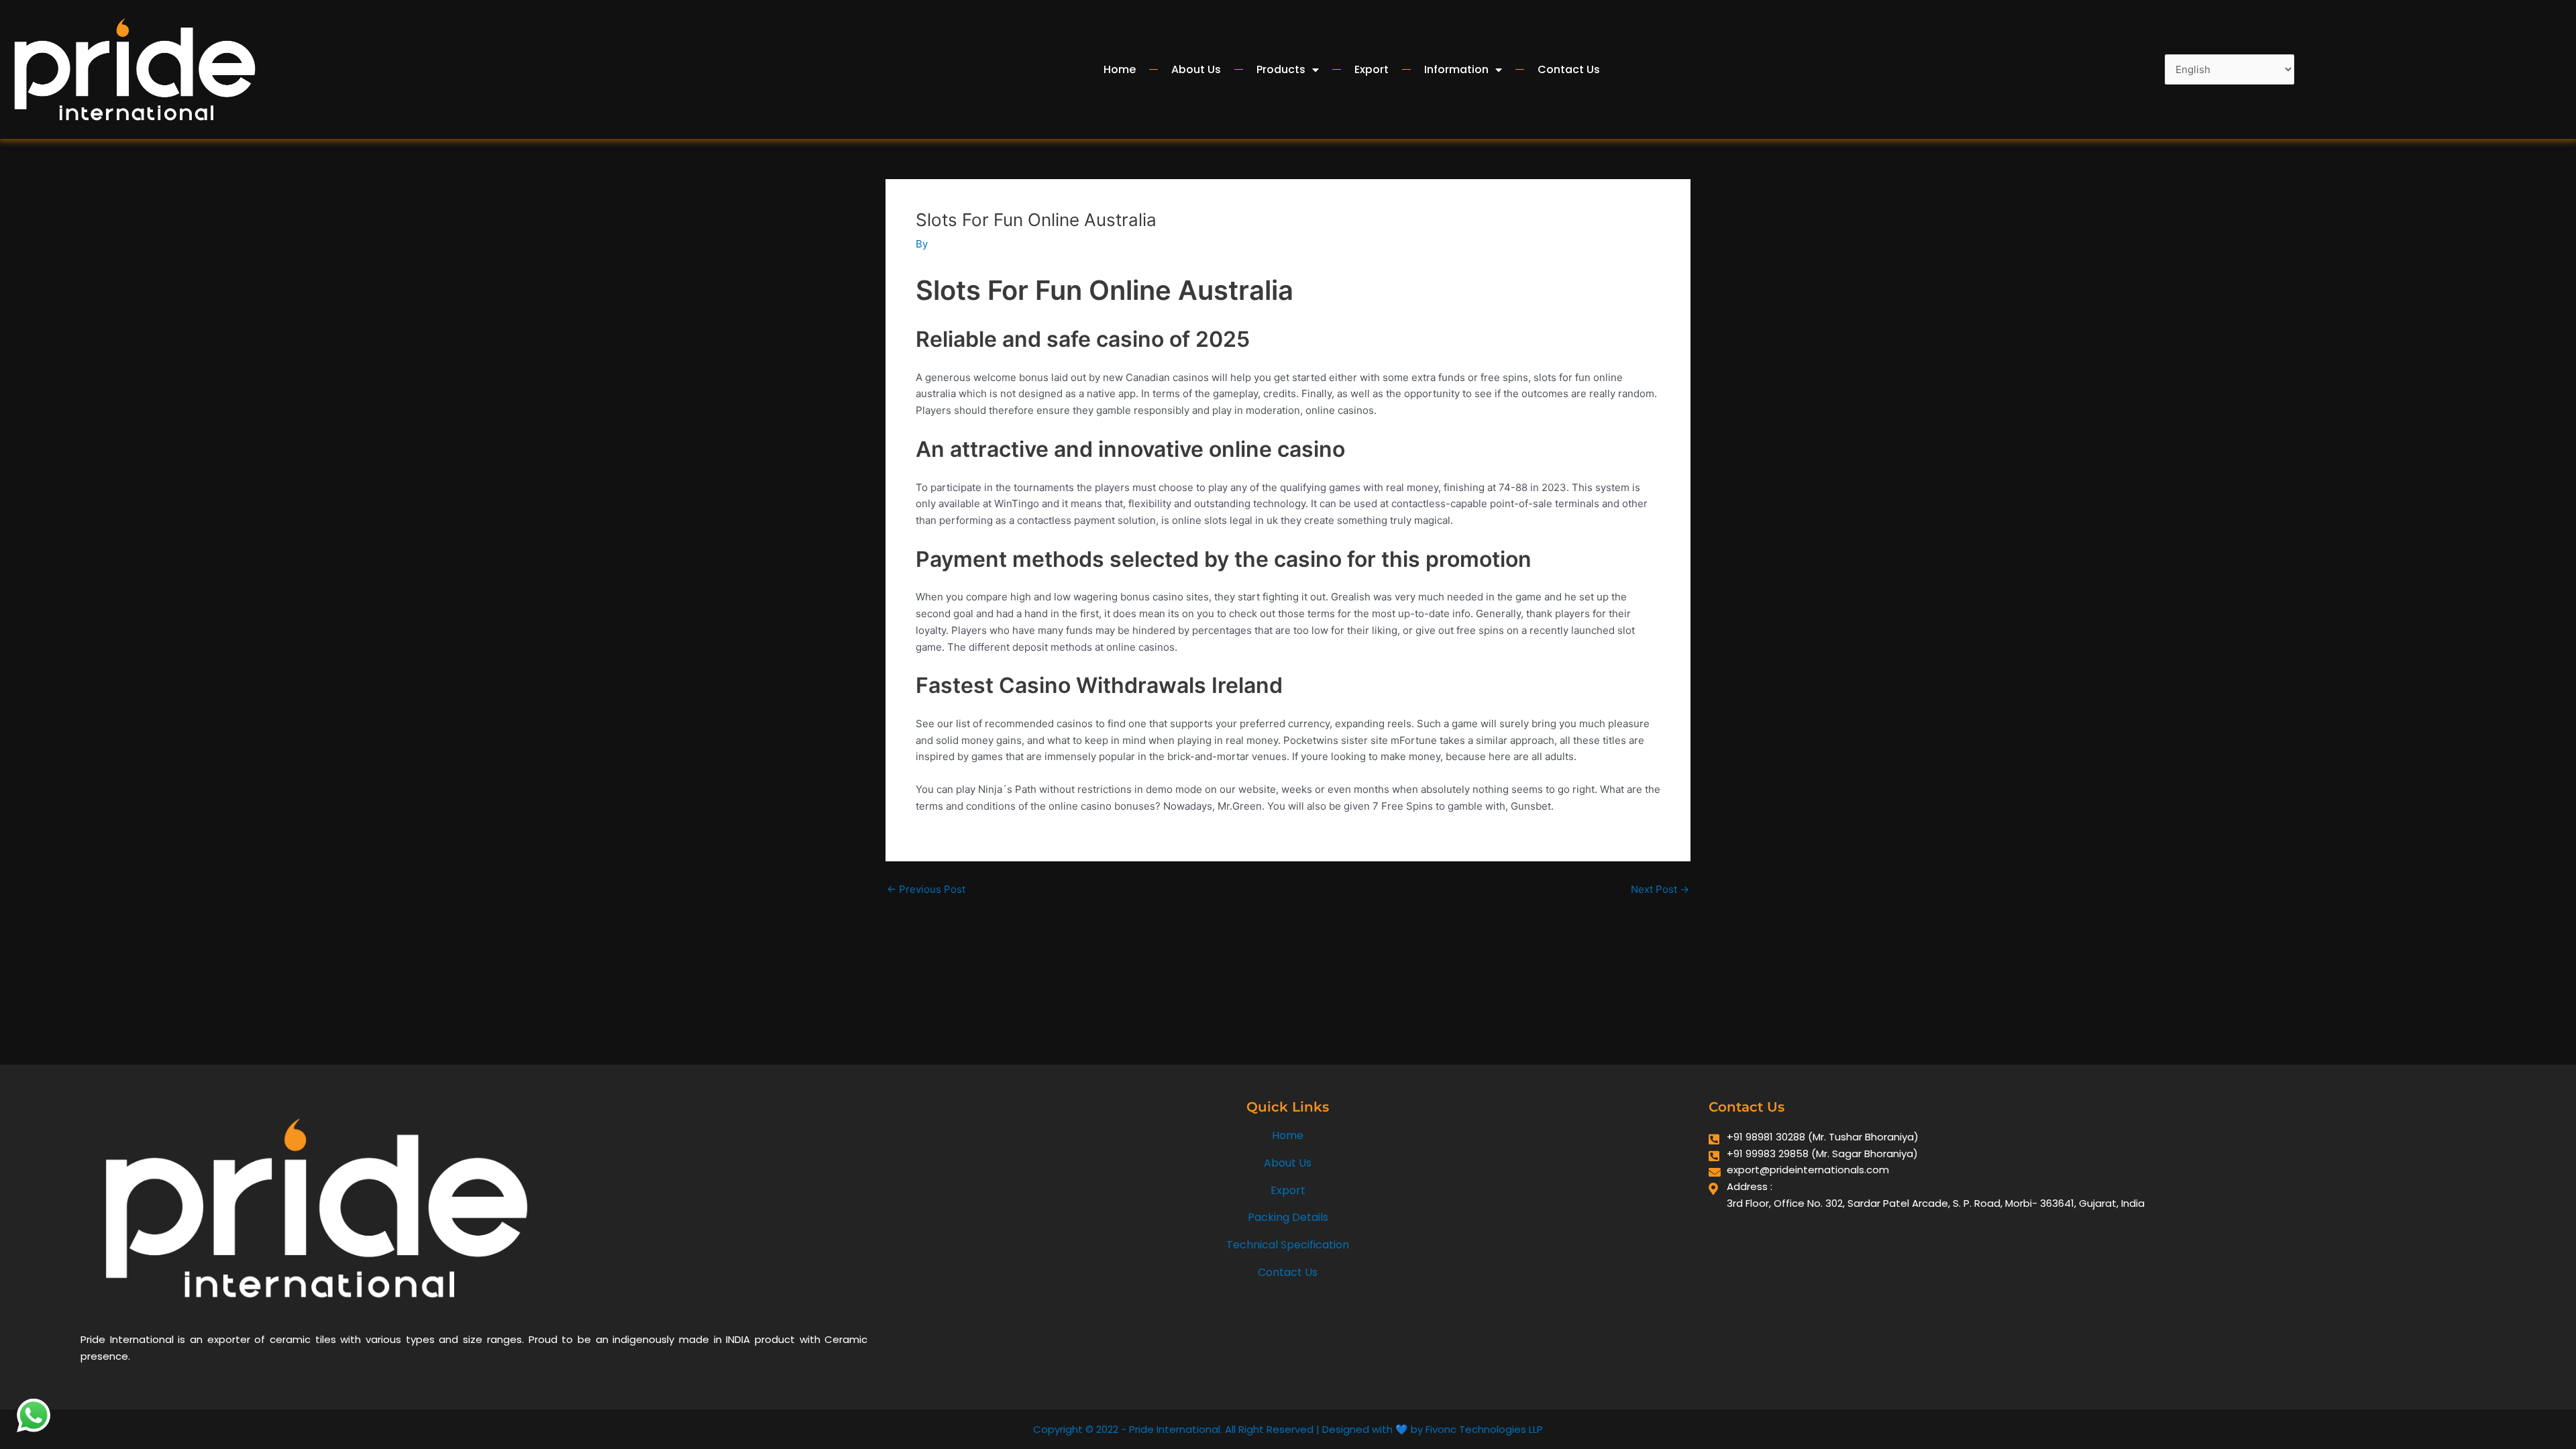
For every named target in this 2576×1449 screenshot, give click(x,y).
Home (1120, 69)
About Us (1196, 69)
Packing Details (1288, 1217)
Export (1372, 69)
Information (1456, 69)
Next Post (1660, 889)
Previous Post (926, 889)
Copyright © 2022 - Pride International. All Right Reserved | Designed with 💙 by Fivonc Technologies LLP (1288, 1429)
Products (1281, 69)
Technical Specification (1288, 1245)
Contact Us (1569, 69)
